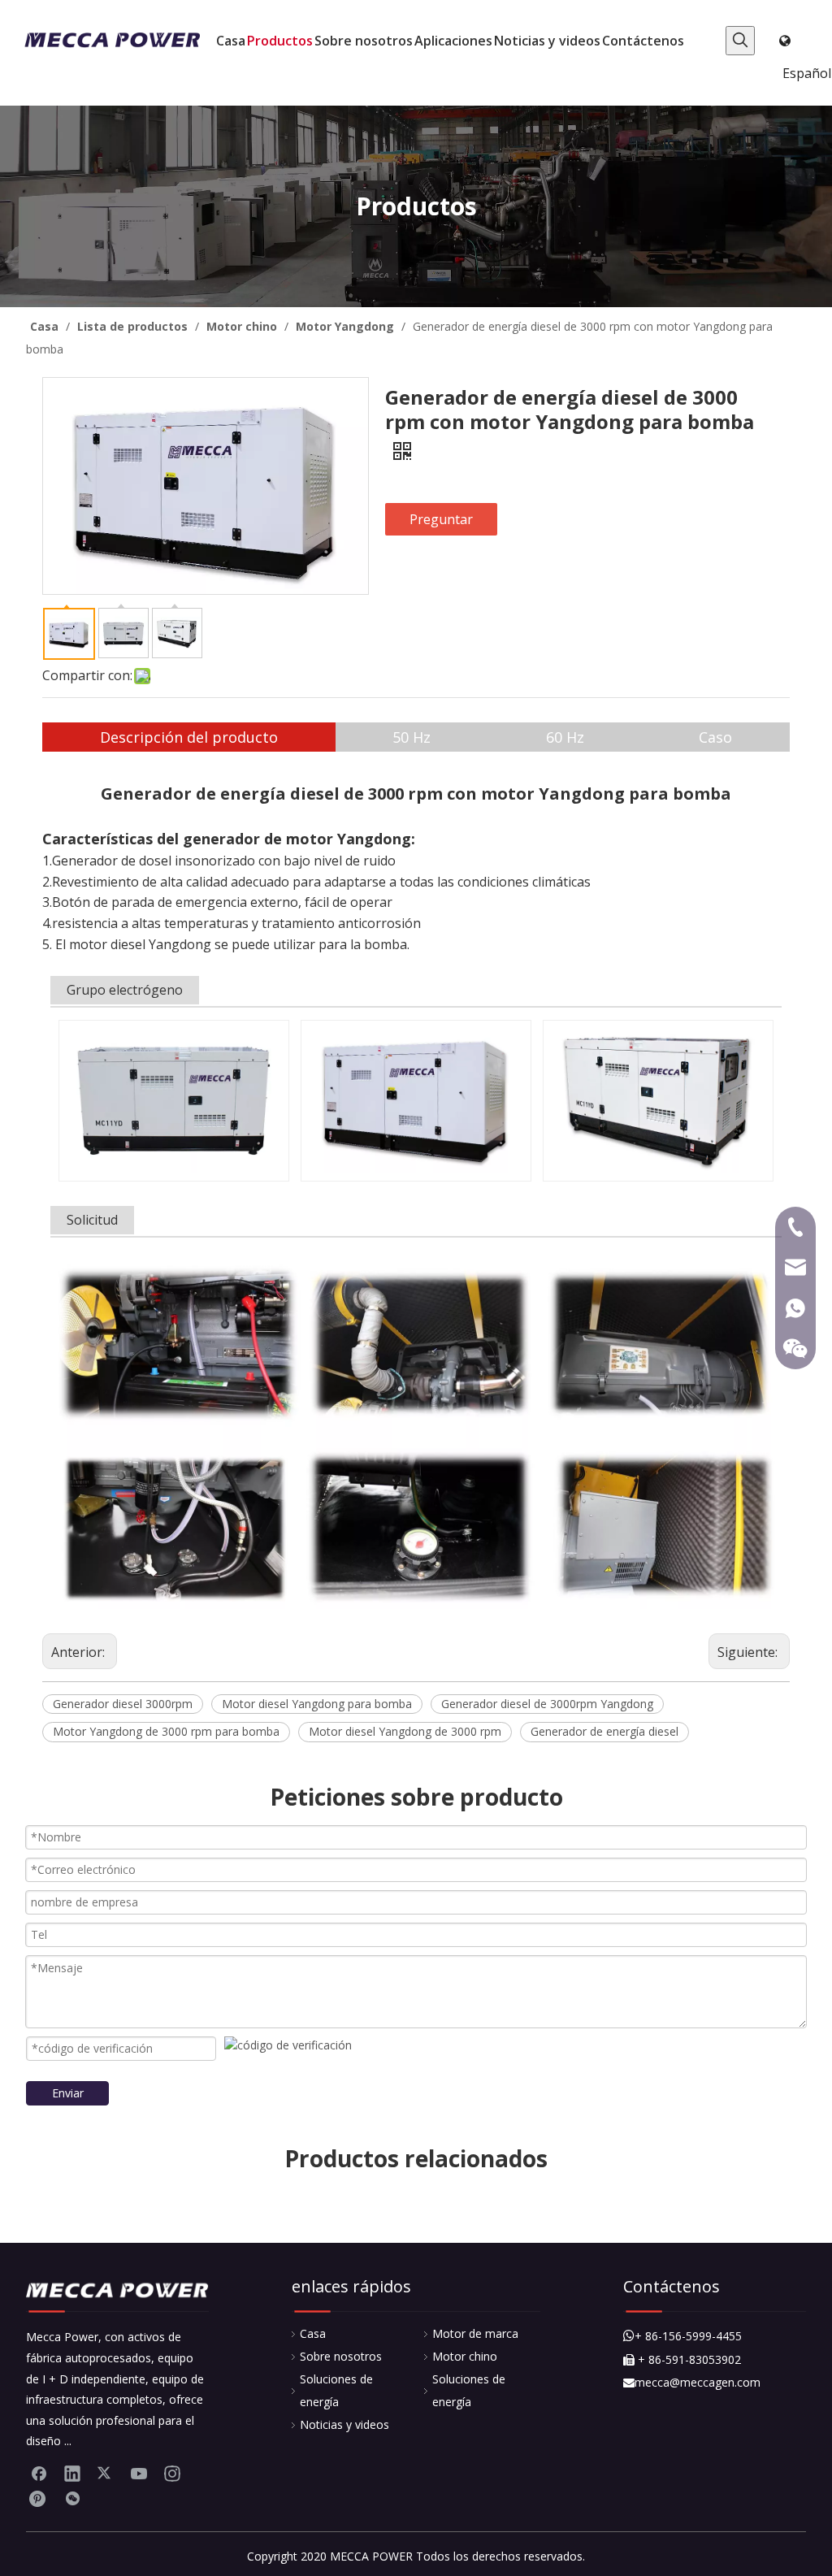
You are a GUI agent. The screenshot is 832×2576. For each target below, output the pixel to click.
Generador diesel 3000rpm (123, 1704)
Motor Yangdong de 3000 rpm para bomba (166, 1731)
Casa (313, 2333)
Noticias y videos (344, 2424)
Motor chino (465, 2356)
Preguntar (441, 519)
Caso (715, 737)
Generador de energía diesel (604, 1731)
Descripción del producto (189, 737)
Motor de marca (475, 2333)
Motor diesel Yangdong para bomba (317, 1704)
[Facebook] (39, 2473)
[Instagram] (172, 2473)
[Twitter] (106, 2473)
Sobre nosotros (341, 2356)
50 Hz (412, 737)
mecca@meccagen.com (692, 2382)
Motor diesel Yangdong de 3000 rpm (405, 1731)
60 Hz (565, 737)
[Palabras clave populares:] (740, 41)
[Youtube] (139, 2473)
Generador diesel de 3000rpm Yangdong (547, 1704)
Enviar (68, 2093)
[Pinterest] (39, 2499)
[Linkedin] (72, 2473)
